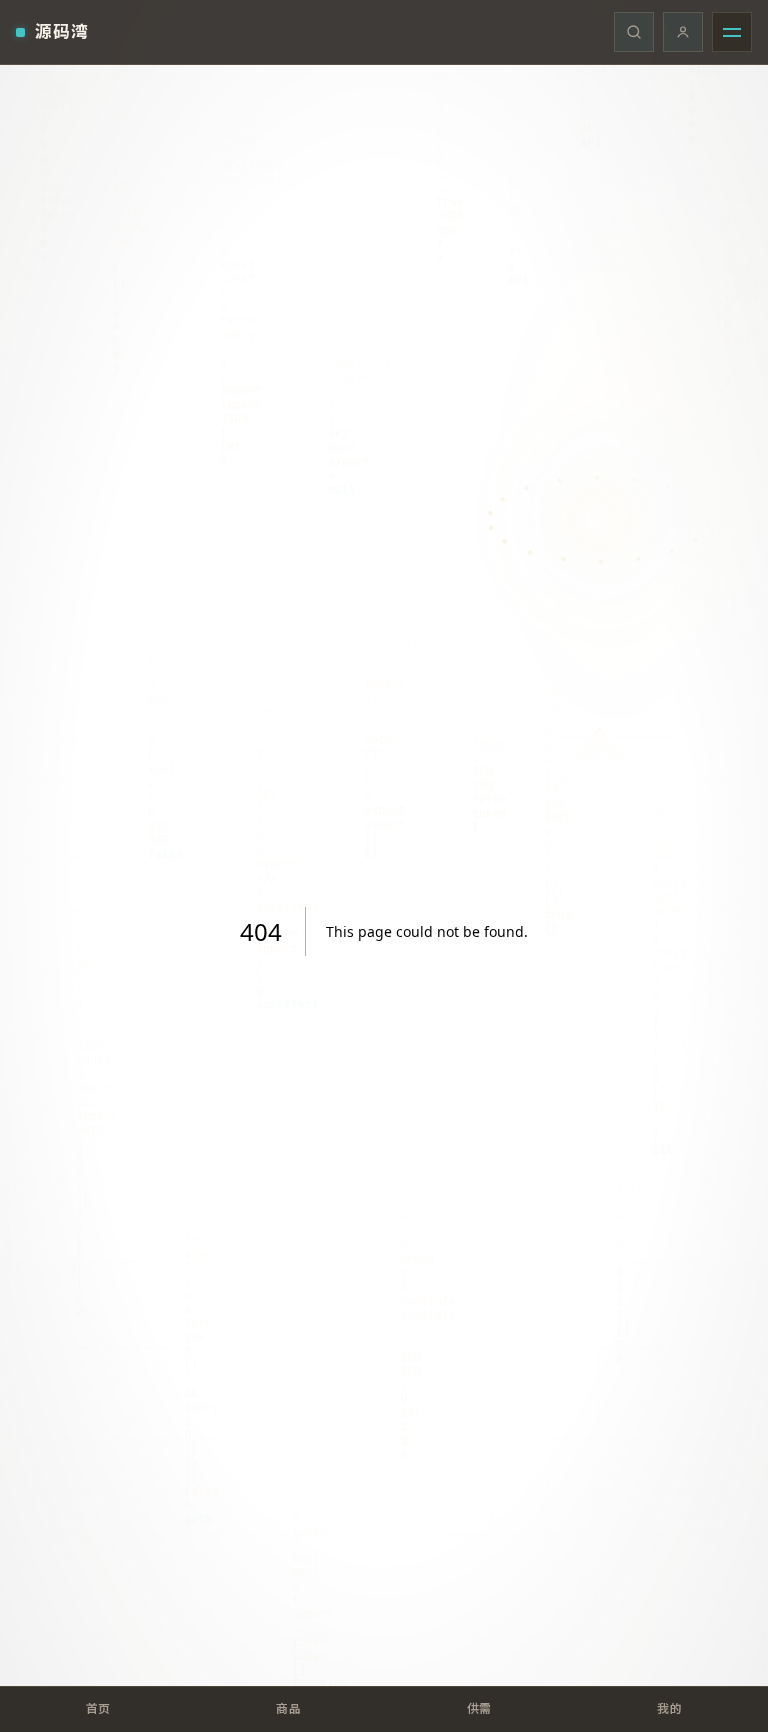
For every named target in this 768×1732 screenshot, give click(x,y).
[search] (634, 32)
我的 (669, 1708)
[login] (683, 32)
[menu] (732, 32)
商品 (288, 1708)
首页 (98, 1708)
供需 (479, 1708)
